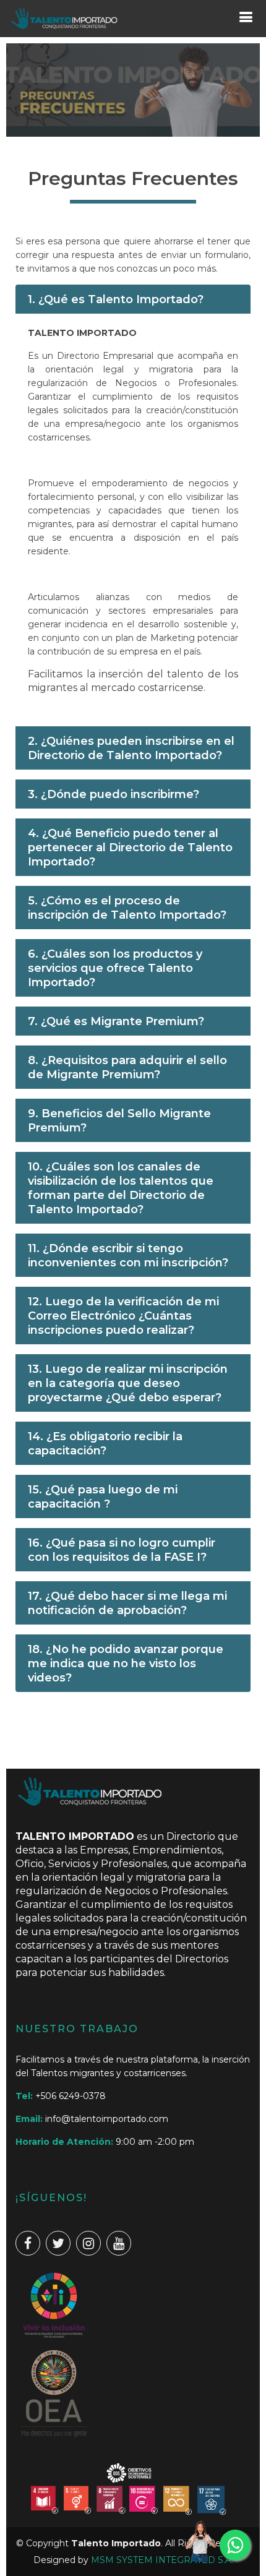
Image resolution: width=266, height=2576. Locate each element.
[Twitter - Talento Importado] (58, 2243)
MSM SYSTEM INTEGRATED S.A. (162, 2560)
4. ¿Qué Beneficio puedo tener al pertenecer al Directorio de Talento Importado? (130, 848)
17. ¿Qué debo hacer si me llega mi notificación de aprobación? (127, 1603)
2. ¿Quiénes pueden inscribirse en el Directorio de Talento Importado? (131, 748)
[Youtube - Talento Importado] (119, 2243)
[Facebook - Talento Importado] (28, 2243)
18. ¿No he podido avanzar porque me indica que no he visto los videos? (126, 1664)
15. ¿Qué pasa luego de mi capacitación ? (103, 1497)
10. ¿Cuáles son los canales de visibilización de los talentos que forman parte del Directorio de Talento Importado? (121, 1188)
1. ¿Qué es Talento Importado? (116, 299)
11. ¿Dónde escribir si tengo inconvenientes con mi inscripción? (128, 1256)
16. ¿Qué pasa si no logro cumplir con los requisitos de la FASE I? (122, 1550)
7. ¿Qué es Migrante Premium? (116, 1021)
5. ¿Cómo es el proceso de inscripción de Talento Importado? (127, 908)
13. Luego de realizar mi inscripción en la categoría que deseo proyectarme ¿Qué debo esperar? (128, 1383)
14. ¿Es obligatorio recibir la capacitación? (105, 1444)
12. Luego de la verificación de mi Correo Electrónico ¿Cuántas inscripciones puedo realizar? (123, 1316)
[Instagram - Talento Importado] (88, 2243)
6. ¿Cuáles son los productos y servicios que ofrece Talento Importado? (115, 968)
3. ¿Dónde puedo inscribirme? (114, 794)
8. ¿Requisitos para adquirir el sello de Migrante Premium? (127, 1067)
